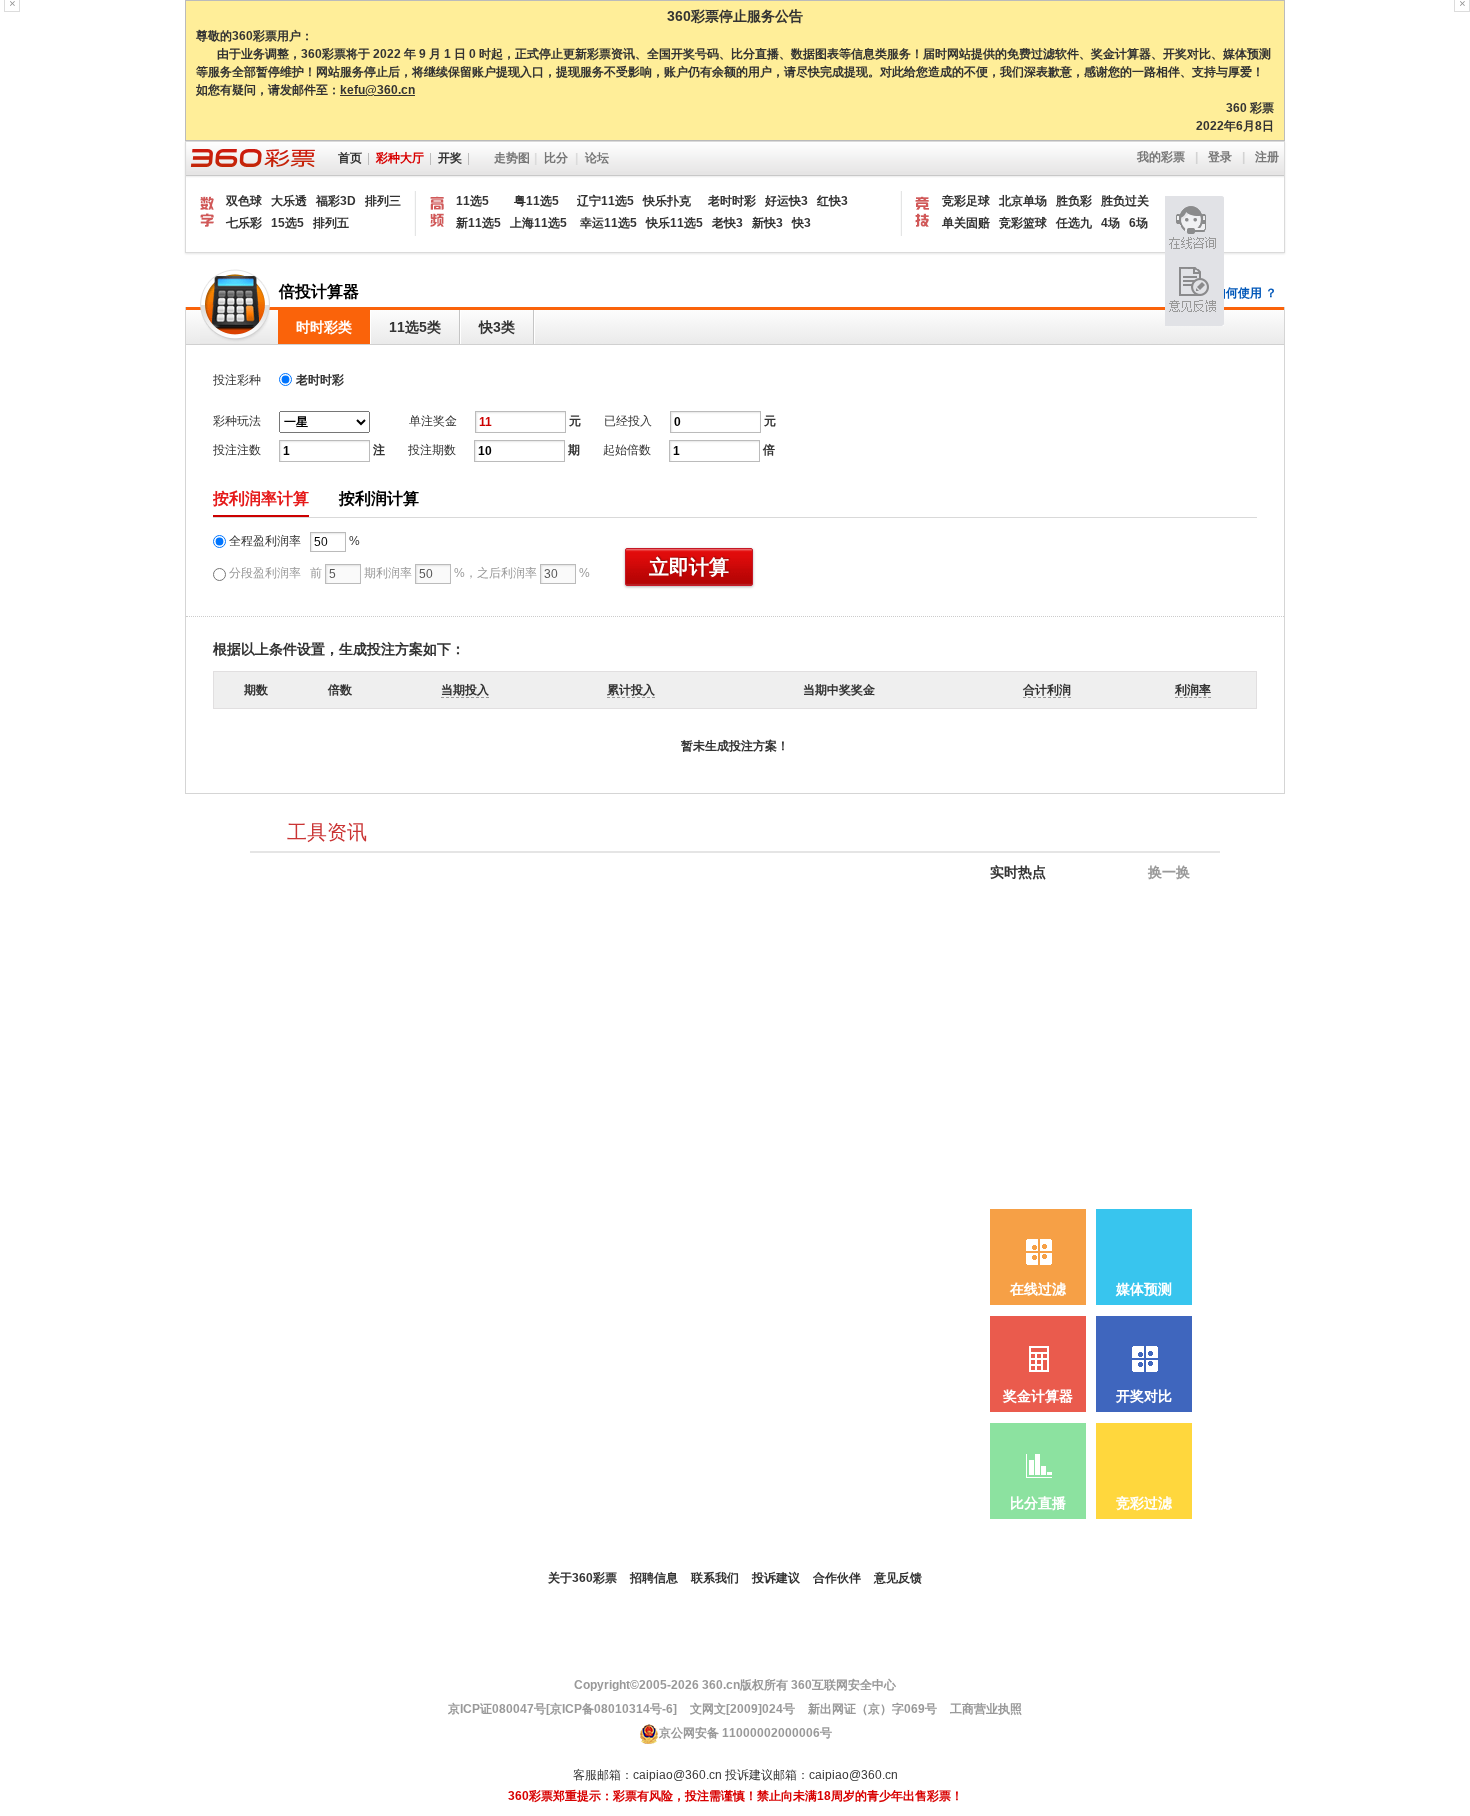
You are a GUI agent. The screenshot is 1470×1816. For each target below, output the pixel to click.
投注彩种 (241, 380)
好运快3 (786, 201)
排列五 (331, 223)
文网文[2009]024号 (741, 1709)
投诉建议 (776, 1578)
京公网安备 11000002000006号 (745, 1733)
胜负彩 (1074, 201)
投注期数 (432, 450)
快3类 (497, 327)
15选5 (287, 223)
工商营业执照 (986, 1709)
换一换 (1167, 872)
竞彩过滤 (1144, 1503)
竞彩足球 (966, 201)
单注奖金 (433, 421)
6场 (1138, 223)
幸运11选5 (608, 223)
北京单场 (1023, 201)
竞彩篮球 (1023, 223)
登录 (1220, 157)
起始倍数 (627, 450)
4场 (1110, 223)
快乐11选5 (674, 223)
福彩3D (336, 201)
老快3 (727, 223)
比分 (556, 158)
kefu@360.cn (377, 90)
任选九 (1074, 223)
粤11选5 (541, 201)
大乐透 (289, 201)
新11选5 (478, 223)
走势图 (512, 158)
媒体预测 (1144, 1289)
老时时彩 (732, 201)
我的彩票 (1161, 157)
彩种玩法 (237, 421)
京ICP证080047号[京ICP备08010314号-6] (562, 1709)
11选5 (472, 201)
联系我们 (715, 1578)
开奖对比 (1144, 1396)
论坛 (597, 158)
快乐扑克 (667, 201)
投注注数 (237, 450)
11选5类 (415, 327)
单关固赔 (966, 223)
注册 (1267, 157)
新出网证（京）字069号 (871, 1709)
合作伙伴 (837, 1578)
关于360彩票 (582, 1578)
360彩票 (251, 158)
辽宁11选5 (605, 201)
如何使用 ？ (1245, 293)
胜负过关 (1125, 201)
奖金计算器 (1038, 1396)
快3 (801, 223)
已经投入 (628, 421)
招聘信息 (654, 1578)
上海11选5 (538, 223)
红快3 (832, 201)
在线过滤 (1038, 1289)
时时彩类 (324, 327)
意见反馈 (898, 1578)
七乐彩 (244, 223)
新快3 (767, 223)
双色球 (244, 201)
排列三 (383, 201)
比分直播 (1038, 1503)
